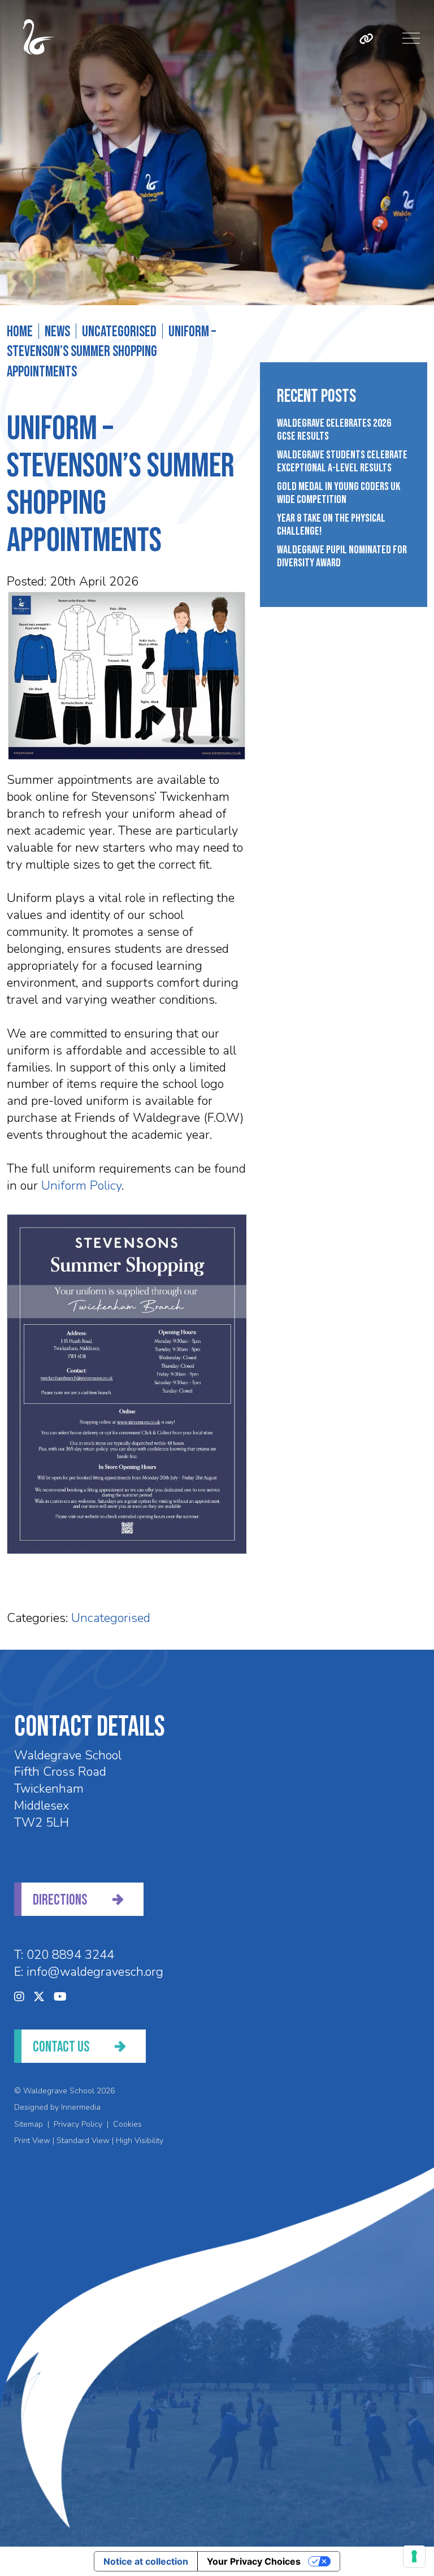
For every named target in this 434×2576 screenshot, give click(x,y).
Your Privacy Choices (254, 2561)
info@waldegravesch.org (95, 1972)
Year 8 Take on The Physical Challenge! (331, 525)
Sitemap (29, 2124)
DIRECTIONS (60, 1900)
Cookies (127, 2124)
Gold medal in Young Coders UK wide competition (338, 493)
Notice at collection (146, 2561)
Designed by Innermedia (57, 2107)
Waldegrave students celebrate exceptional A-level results (342, 462)
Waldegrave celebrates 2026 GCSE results (334, 430)
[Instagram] (19, 1997)
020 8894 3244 (70, 1955)
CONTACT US (61, 2047)
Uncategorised (111, 1618)
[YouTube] (60, 1997)
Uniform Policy (81, 1186)
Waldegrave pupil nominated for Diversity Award (342, 557)
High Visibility (140, 2141)
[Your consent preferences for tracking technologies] (414, 2556)
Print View (32, 2141)
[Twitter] (39, 1997)
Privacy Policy (78, 2124)
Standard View (83, 2141)
